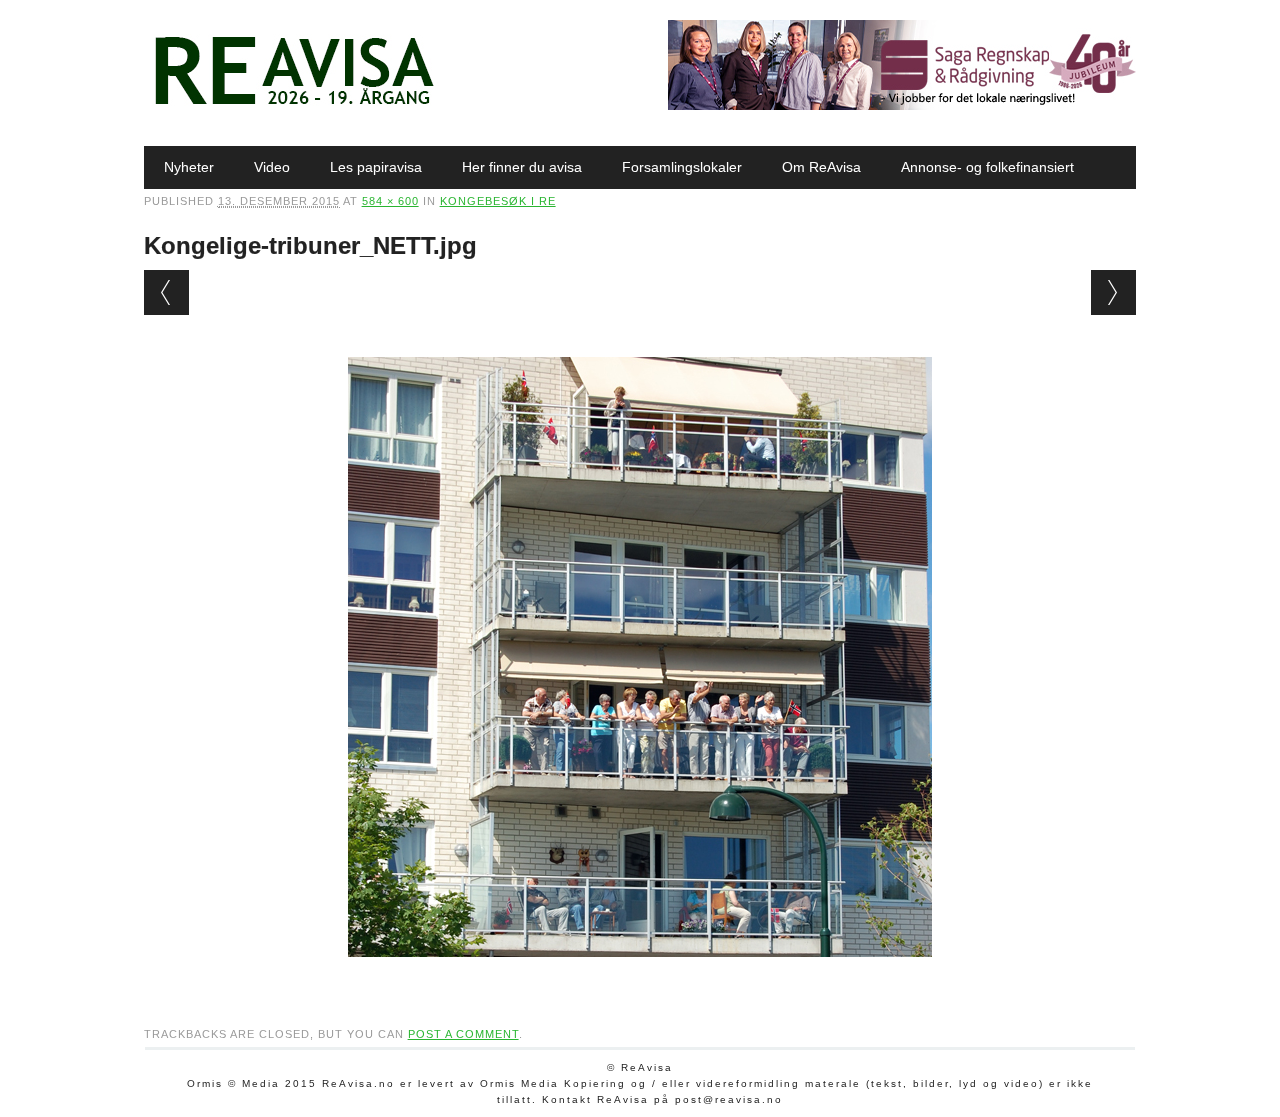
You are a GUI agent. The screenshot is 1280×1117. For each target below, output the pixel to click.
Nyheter (189, 167)
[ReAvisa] (294, 105)
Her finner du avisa (522, 167)
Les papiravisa (376, 167)
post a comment (463, 1034)
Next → (1113, 292)
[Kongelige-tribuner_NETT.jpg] (640, 976)
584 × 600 (390, 201)
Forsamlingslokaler (682, 167)
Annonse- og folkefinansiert (987, 167)
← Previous (166, 292)
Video (272, 167)
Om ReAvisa (821, 167)
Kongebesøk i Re (498, 201)
